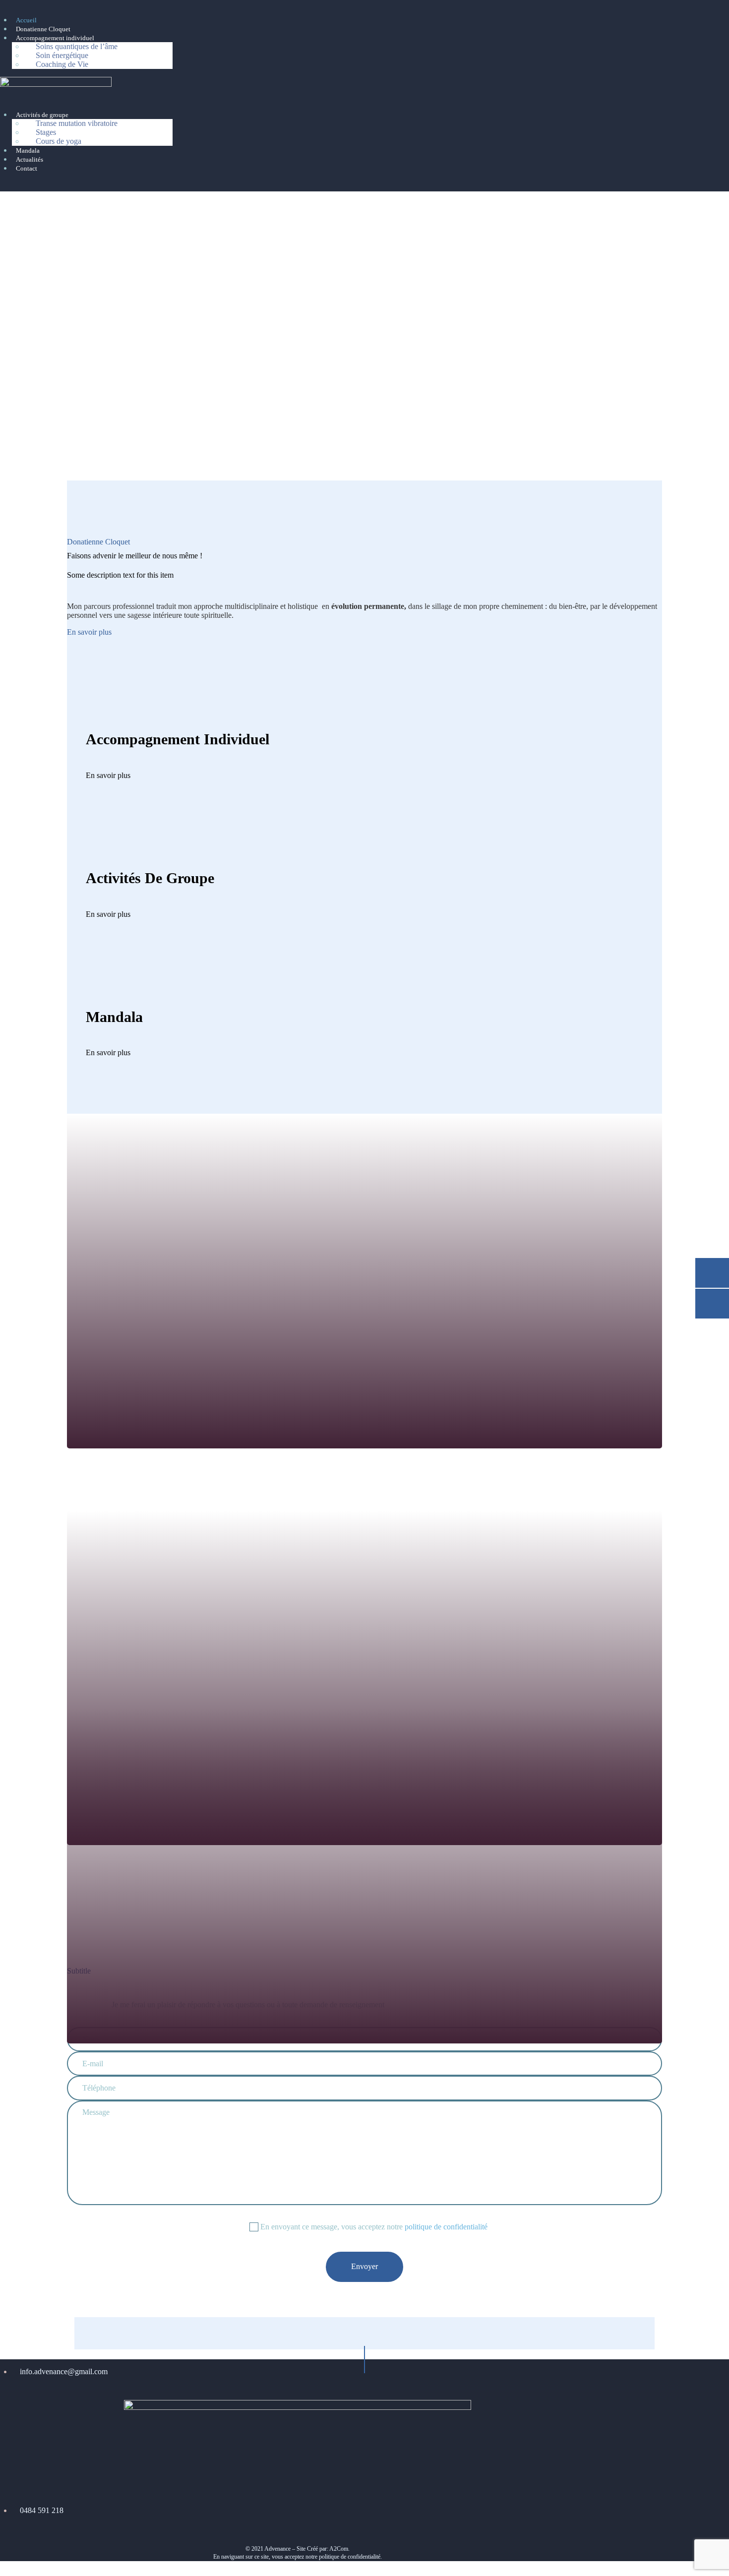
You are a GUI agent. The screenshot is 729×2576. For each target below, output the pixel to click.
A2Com (339, 2549)
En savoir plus (89, 632)
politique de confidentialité (446, 2227)
